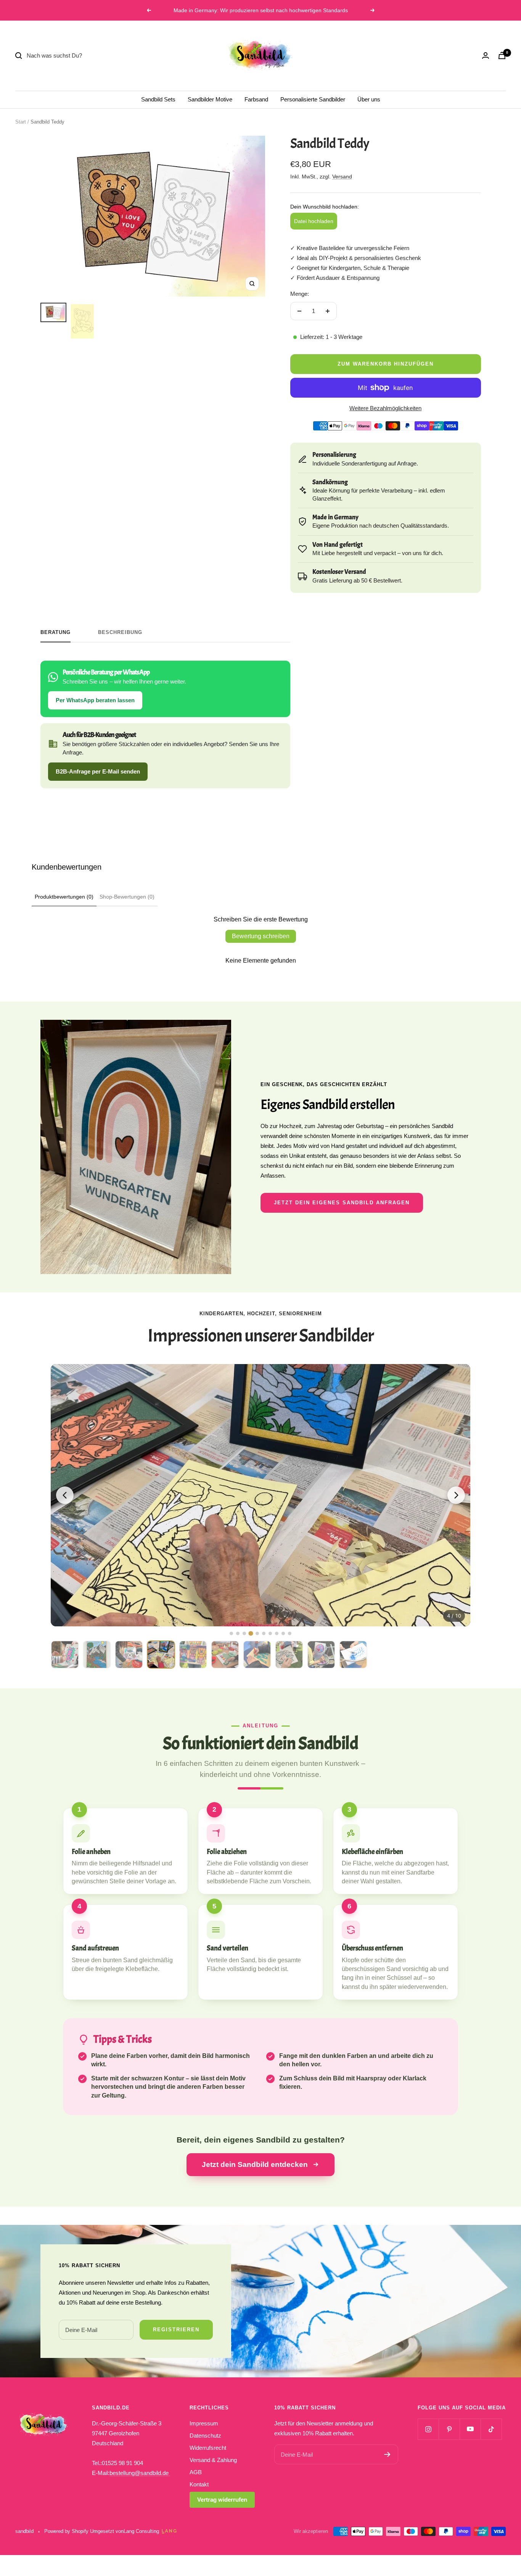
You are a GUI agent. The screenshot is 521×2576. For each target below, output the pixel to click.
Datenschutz (205, 2436)
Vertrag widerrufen (222, 2500)
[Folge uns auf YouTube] (470, 2429)
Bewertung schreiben (261, 936)
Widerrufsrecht (208, 2448)
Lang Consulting (141, 2531)
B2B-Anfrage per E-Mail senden (98, 771)
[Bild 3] (244, 1633)
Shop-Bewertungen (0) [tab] (127, 897)
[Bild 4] (251, 1633)
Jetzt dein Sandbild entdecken (255, 2164)
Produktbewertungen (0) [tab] (64, 897)
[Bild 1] (231, 1633)
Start (21, 122)
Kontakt (199, 2484)
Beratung (55, 632)
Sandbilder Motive (210, 99)
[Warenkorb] (502, 55)
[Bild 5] (257, 1633)
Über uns (369, 99)
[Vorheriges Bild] (65, 1495)
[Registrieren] (387, 2454)
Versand (342, 177)
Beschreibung (120, 632)
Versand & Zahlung (213, 2460)
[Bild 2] (238, 1633)
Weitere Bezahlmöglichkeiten (385, 408)
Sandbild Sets (158, 99)
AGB (196, 2472)
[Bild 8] (277, 1633)
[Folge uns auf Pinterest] (449, 2429)
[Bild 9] (283, 1633)
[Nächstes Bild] (456, 1495)
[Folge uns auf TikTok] (491, 2429)
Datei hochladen (314, 221)
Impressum (204, 2423)
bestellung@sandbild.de (140, 2473)
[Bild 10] (290, 1633)
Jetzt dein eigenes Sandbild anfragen (342, 1203)
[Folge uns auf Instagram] (428, 2429)
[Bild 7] (270, 1633)
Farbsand (256, 99)
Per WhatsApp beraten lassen (95, 700)
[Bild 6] (264, 1633)
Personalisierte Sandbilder (313, 99)
